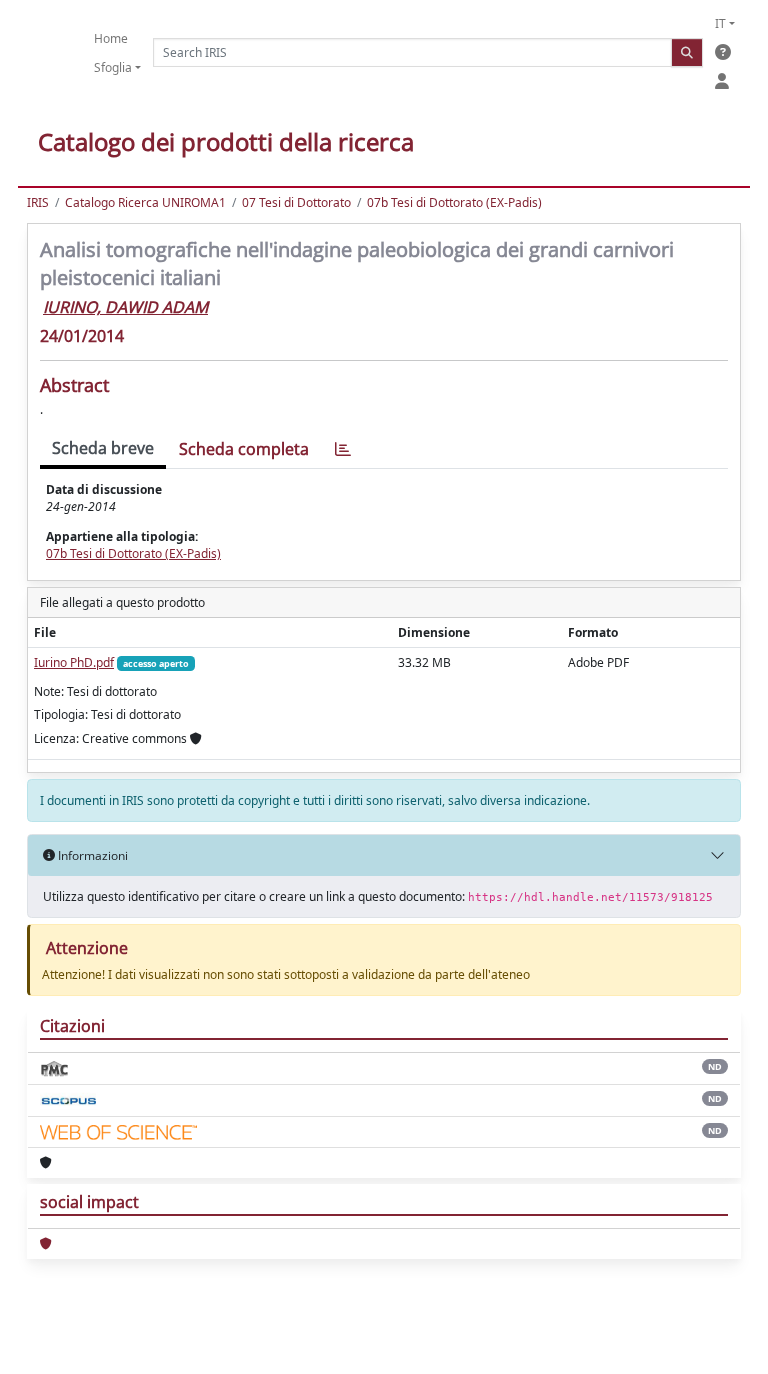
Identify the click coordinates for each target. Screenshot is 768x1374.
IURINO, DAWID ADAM (125, 307)
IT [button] (720, 23)
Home (111, 38)
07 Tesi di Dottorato (296, 202)
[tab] (343, 449)
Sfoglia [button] (113, 67)
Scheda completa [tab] (244, 449)
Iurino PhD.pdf (74, 662)
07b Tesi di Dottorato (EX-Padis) (454, 202)
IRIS (38, 202)
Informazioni (91, 855)
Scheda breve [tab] (103, 448)
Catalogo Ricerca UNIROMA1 (145, 202)
